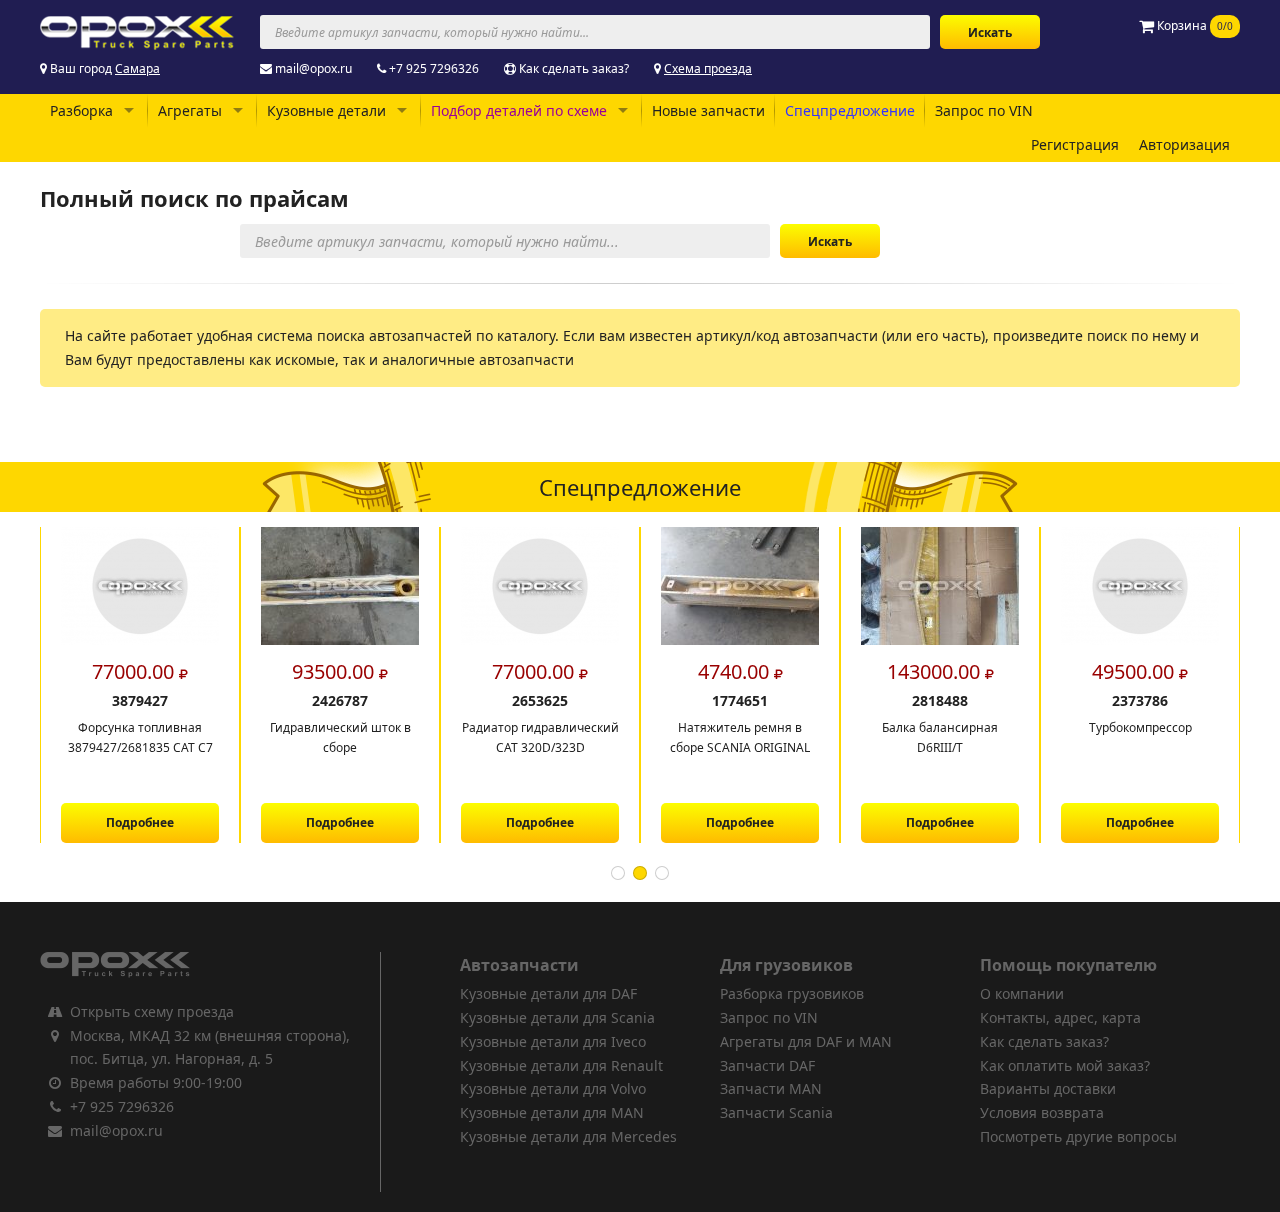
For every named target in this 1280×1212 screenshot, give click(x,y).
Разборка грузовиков (792, 993)
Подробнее (140, 822)
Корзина (1193, 25)
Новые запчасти (708, 110)
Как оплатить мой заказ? (1065, 1065)
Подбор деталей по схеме (519, 110)
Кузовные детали (326, 110)
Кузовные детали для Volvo (553, 1088)
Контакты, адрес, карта (1060, 1017)
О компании (1022, 993)
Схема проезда (708, 68)
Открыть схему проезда (152, 1011)
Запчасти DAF (767, 1065)
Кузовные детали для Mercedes (568, 1136)
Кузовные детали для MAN (552, 1112)
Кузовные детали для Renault (561, 1065)
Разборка (81, 110)
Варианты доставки (1048, 1088)
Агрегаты (190, 110)
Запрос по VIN (984, 110)
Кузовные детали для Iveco (553, 1041)
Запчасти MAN (771, 1088)
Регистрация (1075, 144)
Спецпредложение (850, 110)
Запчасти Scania (776, 1112)
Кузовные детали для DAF (548, 993)
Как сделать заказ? (574, 68)
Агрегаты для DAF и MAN (806, 1041)
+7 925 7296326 (434, 68)
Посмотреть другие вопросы (1078, 1136)
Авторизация (1184, 144)
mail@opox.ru (313, 68)
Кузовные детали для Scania (557, 1017)
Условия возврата (1042, 1112)
